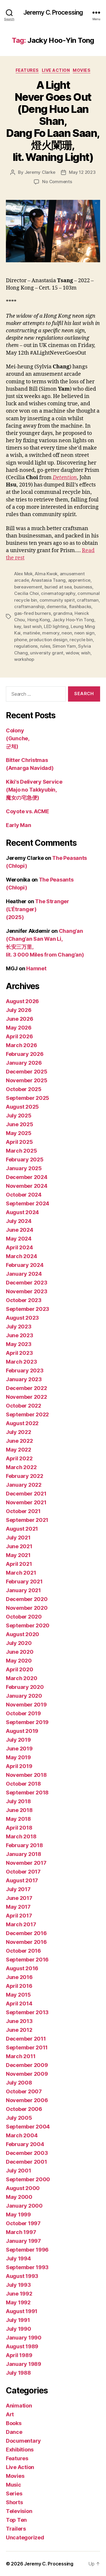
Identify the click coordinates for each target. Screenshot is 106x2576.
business (83, 587)
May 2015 (18, 1995)
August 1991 (22, 2311)
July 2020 (19, 1643)
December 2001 (26, 2162)
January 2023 (24, 1379)
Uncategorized (25, 2537)
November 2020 (27, 1608)
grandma (63, 613)
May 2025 (19, 1133)
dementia (57, 606)
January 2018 (24, 1854)
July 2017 (18, 1889)
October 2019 (23, 1713)
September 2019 (27, 1722)
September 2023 (28, 1309)
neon (67, 633)
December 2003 (27, 2153)
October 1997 (23, 2223)
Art (10, 2414)
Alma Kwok (46, 574)
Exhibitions (20, 2450)
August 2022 (22, 1423)
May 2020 (19, 1661)
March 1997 (21, 2232)
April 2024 (19, 1247)
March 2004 (22, 2135)
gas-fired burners (33, 613)
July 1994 (18, 2258)
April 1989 (19, 2355)
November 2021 (26, 1502)
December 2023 (27, 1283)
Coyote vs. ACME (28, 811)
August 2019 (22, 1731)
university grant (47, 653)
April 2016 (19, 1986)
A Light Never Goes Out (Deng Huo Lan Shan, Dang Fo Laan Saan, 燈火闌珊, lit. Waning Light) (53, 121)
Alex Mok (23, 574)
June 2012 (19, 2030)
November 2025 (27, 1080)
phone (21, 640)
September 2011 (27, 2047)
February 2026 (25, 1054)
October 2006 (24, 2109)
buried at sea (58, 587)
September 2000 (28, 2179)
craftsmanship (29, 606)
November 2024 (27, 1186)
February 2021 (24, 1581)
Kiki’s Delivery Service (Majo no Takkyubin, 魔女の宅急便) (34, 790)
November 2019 (26, 1705)
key (18, 626)
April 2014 (19, 2004)
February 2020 (25, 1687)
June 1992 (19, 2294)
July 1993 (18, 2285)
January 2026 (24, 1063)
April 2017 (19, 1916)
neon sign (84, 633)
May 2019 (18, 1757)
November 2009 (27, 2074)
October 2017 (23, 1872)
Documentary (23, 2441)
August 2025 (22, 1107)
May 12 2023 (82, 172)
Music (14, 2485)
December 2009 (27, 2065)
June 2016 (19, 1977)
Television (19, 2511)
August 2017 (22, 1880)
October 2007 (24, 2091)
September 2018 (27, 1793)
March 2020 (21, 1678)
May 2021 (18, 1555)
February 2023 (25, 1370)
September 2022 (27, 1414)
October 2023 (24, 1300)
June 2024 (20, 1230)
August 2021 (22, 1529)
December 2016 (26, 1933)
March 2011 (21, 2056)
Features (27, 70)
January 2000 (24, 2206)
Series (14, 2494)
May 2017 (18, 1907)
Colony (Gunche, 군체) (18, 738)
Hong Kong (39, 620)
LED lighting (56, 626)
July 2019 (18, 1740)
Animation (19, 2406)
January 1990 (24, 2338)
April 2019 (19, 1766)
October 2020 (24, 1617)
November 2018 (26, 1775)
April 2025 (19, 1142)
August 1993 (22, 2276)
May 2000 (19, 2197)
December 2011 (26, 2039)
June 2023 (20, 1335)
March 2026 (21, 1045)
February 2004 (25, 2144)
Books (14, 2423)
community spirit (57, 600)
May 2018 (18, 1819)
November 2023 (27, 1291)
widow (72, 653)
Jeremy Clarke (40, 172)
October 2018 (23, 1784)
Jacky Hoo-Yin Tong (73, 620)
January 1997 (23, 2241)
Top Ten (16, 2520)
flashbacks (80, 606)
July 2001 (19, 2171)
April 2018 (19, 1828)
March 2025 (21, 1151)
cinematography (58, 593)
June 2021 (19, 1546)
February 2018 (24, 1845)
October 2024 (24, 1195)
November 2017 (26, 1863)
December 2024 (27, 1177)
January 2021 (23, 1590)
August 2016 (22, 1968)
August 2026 (22, 1001)
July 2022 (19, 1432)
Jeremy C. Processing (53, 12)
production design (48, 640)
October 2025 (24, 1089)
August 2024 (22, 1212)
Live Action (56, 70)
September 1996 (27, 2250)
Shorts (14, 2502)
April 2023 (19, 1353)
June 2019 (19, 1749)
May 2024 (19, 1239)
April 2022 (19, 1458)
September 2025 (28, 1098)
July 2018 (18, 1801)
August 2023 (22, 1318)
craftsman (88, 600)
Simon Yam (64, 646)
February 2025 (25, 1159)
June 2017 (19, 1898)
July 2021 (18, 1538)
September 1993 (27, 2267)
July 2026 (19, 1010)
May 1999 (18, 2215)
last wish (33, 626)
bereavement (28, 587)
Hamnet (36, 968)
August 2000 (23, 2188)
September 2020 (28, 1625)
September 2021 (27, 1520)
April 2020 (19, 1669)
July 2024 (19, 1221)
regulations (26, 646)
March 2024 (21, 1256)
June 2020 (20, 1652)
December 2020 (27, 1599)
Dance (14, 2432)
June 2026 (20, 1019)
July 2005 (19, 2118)
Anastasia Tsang (48, 580)
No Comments (57, 182)
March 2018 (21, 1836)
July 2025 (19, 1116)
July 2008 (19, 2083)
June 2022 (19, 1441)
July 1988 (18, 2373)
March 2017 (21, 1924)
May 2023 (19, 1344)
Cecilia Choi (26, 593)
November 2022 (26, 1397)
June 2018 (19, 1810)
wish (86, 653)
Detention (65, 478)
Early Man (19, 825)
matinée (32, 633)
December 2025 (27, 1072)
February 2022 (25, 1476)
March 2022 (21, 1467)
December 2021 (26, 1494)
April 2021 (19, 1564)
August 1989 (22, 2346)
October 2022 (24, 1406)
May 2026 (19, 1028)
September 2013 (27, 2012)
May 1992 (18, 2302)
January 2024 (24, 1274)
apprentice (79, 580)
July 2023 (19, 1327)
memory (51, 633)
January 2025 (24, 1168)
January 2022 (24, 1485)
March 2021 (21, 1573)
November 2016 (26, 1942)
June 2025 (20, 1124)
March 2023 (21, 1362)
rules (45, 646)
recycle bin (81, 640)
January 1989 (24, 2364)
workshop (24, 659)
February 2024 (25, 1265)
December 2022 (26, 1388)
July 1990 (19, 2329)
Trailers (16, 2529)
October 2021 (23, 1511)
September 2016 (27, 1960)
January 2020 (24, 1696)
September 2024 (28, 1203)
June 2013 (19, 2021)
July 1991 (18, 2320)
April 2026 (19, 1036)
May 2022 (19, 1450)
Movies (82, 70)
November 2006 (27, 2100)
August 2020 (23, 1634)
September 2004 (28, 2127)
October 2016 (23, 1951)
